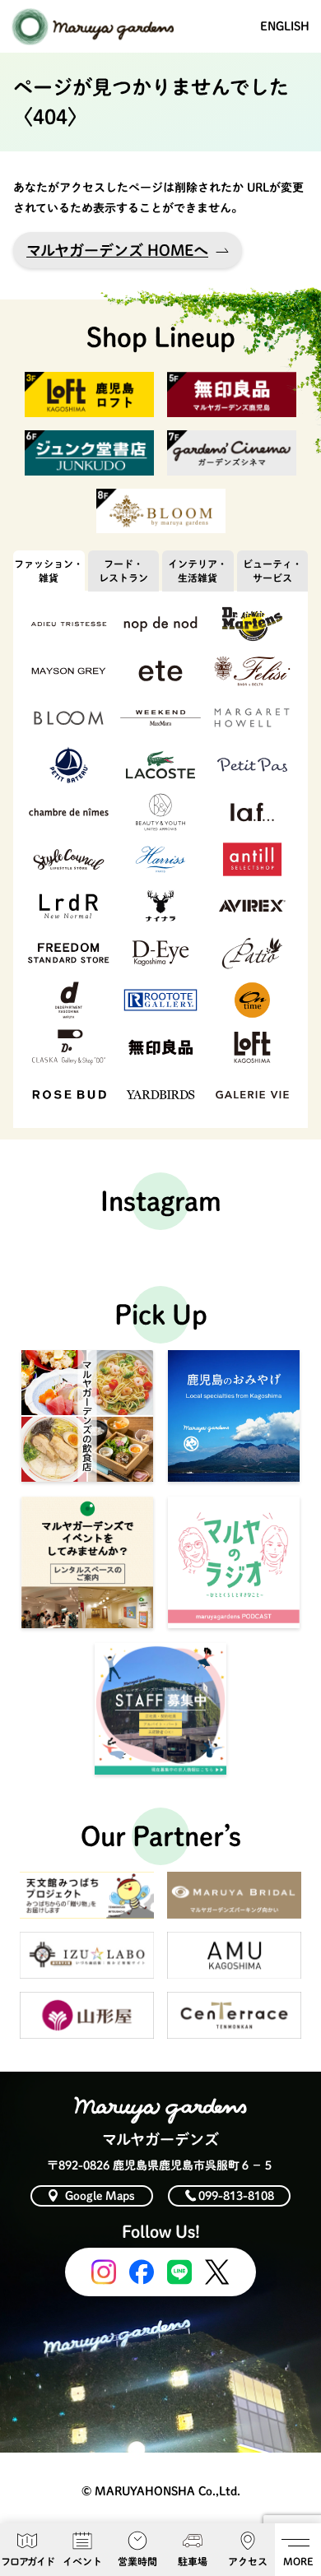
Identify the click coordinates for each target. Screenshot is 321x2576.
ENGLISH (285, 26)
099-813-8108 (236, 2196)
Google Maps (100, 2196)
